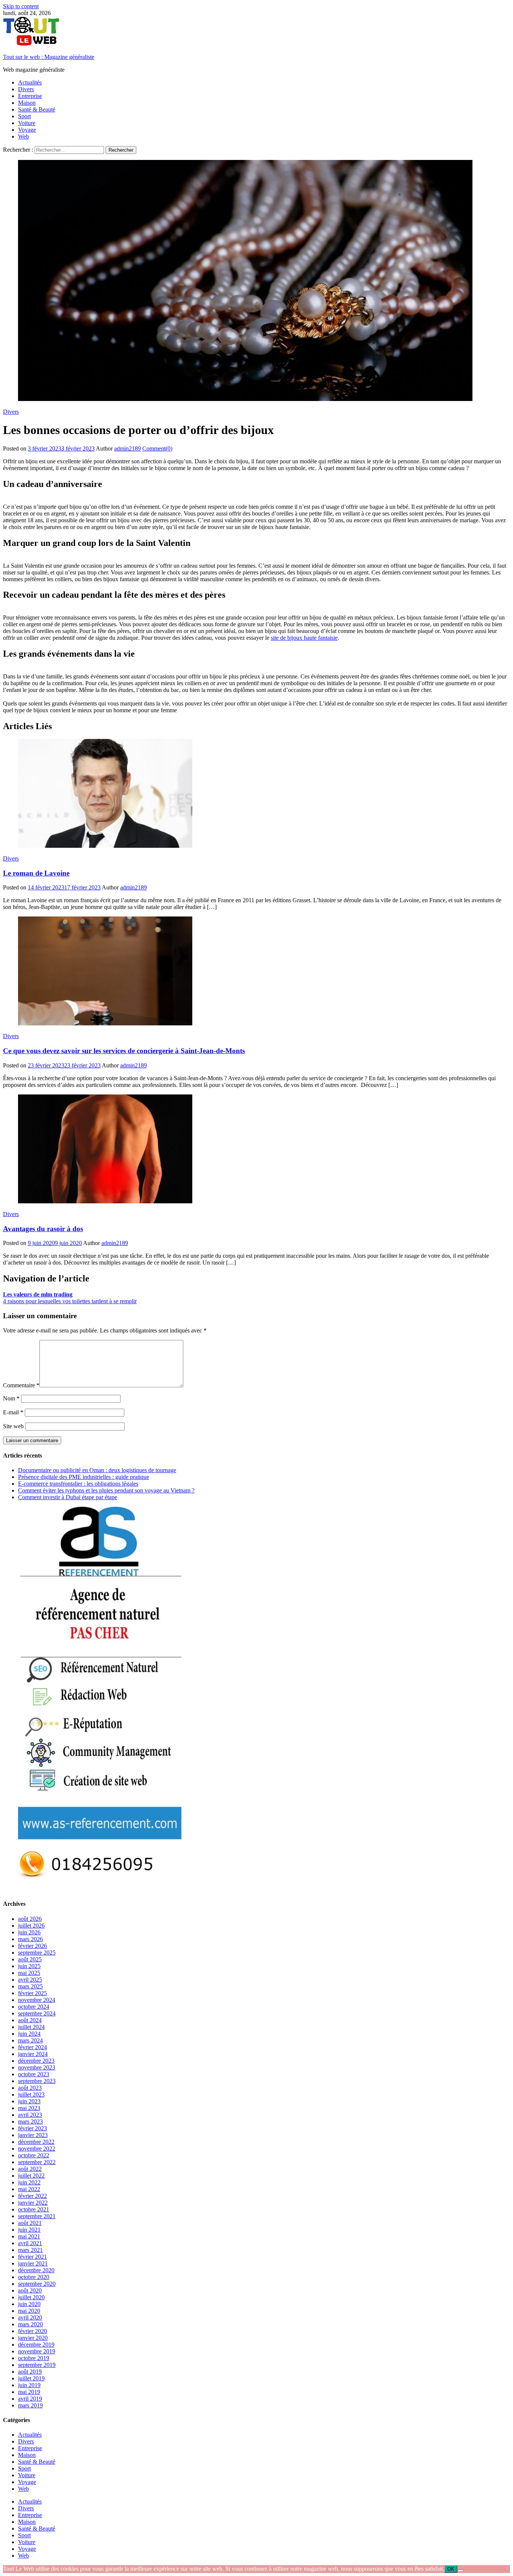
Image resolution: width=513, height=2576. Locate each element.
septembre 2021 (37, 2216)
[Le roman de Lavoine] (256, 794)
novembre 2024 (37, 2000)
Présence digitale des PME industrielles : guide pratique (84, 1477)
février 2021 (32, 2257)
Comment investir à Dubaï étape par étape (68, 1497)
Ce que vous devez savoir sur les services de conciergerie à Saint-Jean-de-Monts (124, 1051)
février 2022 (32, 2196)
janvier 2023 (33, 2135)
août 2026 (30, 1919)
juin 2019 (29, 2385)
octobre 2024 (34, 2007)
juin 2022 (29, 2182)
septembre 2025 (37, 1953)
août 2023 (30, 2088)
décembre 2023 (36, 2061)
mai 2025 (29, 1973)
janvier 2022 (33, 2203)
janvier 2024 (33, 2054)
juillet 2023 (31, 2094)
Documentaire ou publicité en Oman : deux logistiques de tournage (97, 1470)
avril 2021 (30, 2243)
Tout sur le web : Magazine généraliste (49, 57)
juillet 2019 (31, 2378)
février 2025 (32, 1993)
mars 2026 (30, 1939)
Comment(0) (157, 448)
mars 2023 (30, 2122)
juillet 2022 (31, 2176)
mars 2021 (30, 2250)
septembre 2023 (37, 2081)
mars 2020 (30, 2324)
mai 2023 (29, 2108)
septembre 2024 (37, 2013)
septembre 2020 (37, 2284)
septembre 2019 (37, 2365)
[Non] (460, 2571)
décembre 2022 (36, 2142)
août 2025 (30, 1959)
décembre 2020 (36, 2270)
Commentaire (21, 1385)
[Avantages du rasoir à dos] (256, 1150)
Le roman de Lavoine (36, 873)
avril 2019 (30, 2399)
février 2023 (32, 2128)
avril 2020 (30, 2317)
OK (451, 2569)
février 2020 (32, 2331)
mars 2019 (30, 2405)
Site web (13, 1426)
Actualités (30, 82)
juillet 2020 (31, 2297)
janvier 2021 (33, 2263)
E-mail (13, 1412)
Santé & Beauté (37, 109)
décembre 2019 (36, 2345)
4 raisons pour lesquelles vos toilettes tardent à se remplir (70, 1301)
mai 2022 (29, 2189)
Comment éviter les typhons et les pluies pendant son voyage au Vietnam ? (106, 1490)
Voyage (27, 130)
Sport (24, 116)
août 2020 (30, 2290)
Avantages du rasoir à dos (43, 1229)
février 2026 (32, 1946)
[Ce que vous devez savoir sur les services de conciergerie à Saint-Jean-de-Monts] (256, 972)
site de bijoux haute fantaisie (304, 638)
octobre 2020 (34, 2277)
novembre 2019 (37, 2351)
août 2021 (30, 2223)
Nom (11, 1398)
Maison (27, 103)
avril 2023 (30, 2115)
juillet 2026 (31, 1926)
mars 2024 (30, 2040)
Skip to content (21, 6)
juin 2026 (29, 1932)
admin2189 (127, 448)
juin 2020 (29, 2304)
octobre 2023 (34, 2074)
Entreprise (30, 96)
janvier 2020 (33, 2338)
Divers (26, 89)
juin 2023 (29, 2101)
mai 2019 (29, 2392)
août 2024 (30, 2020)
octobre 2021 (34, 2209)
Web (23, 136)
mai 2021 (29, 2236)
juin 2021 (29, 2230)
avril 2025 (30, 1980)
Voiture (27, 123)
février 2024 (32, 2047)
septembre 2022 (37, 2162)
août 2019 (30, 2372)
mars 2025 (30, 1986)
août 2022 (30, 2169)
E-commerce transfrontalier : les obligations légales (78, 1484)
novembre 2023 (37, 2067)
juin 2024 (29, 2034)
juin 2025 (29, 1966)
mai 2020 (29, 2311)
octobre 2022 (34, 2155)
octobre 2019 (34, 2358)
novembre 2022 (37, 2149)
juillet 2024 (31, 2027)
